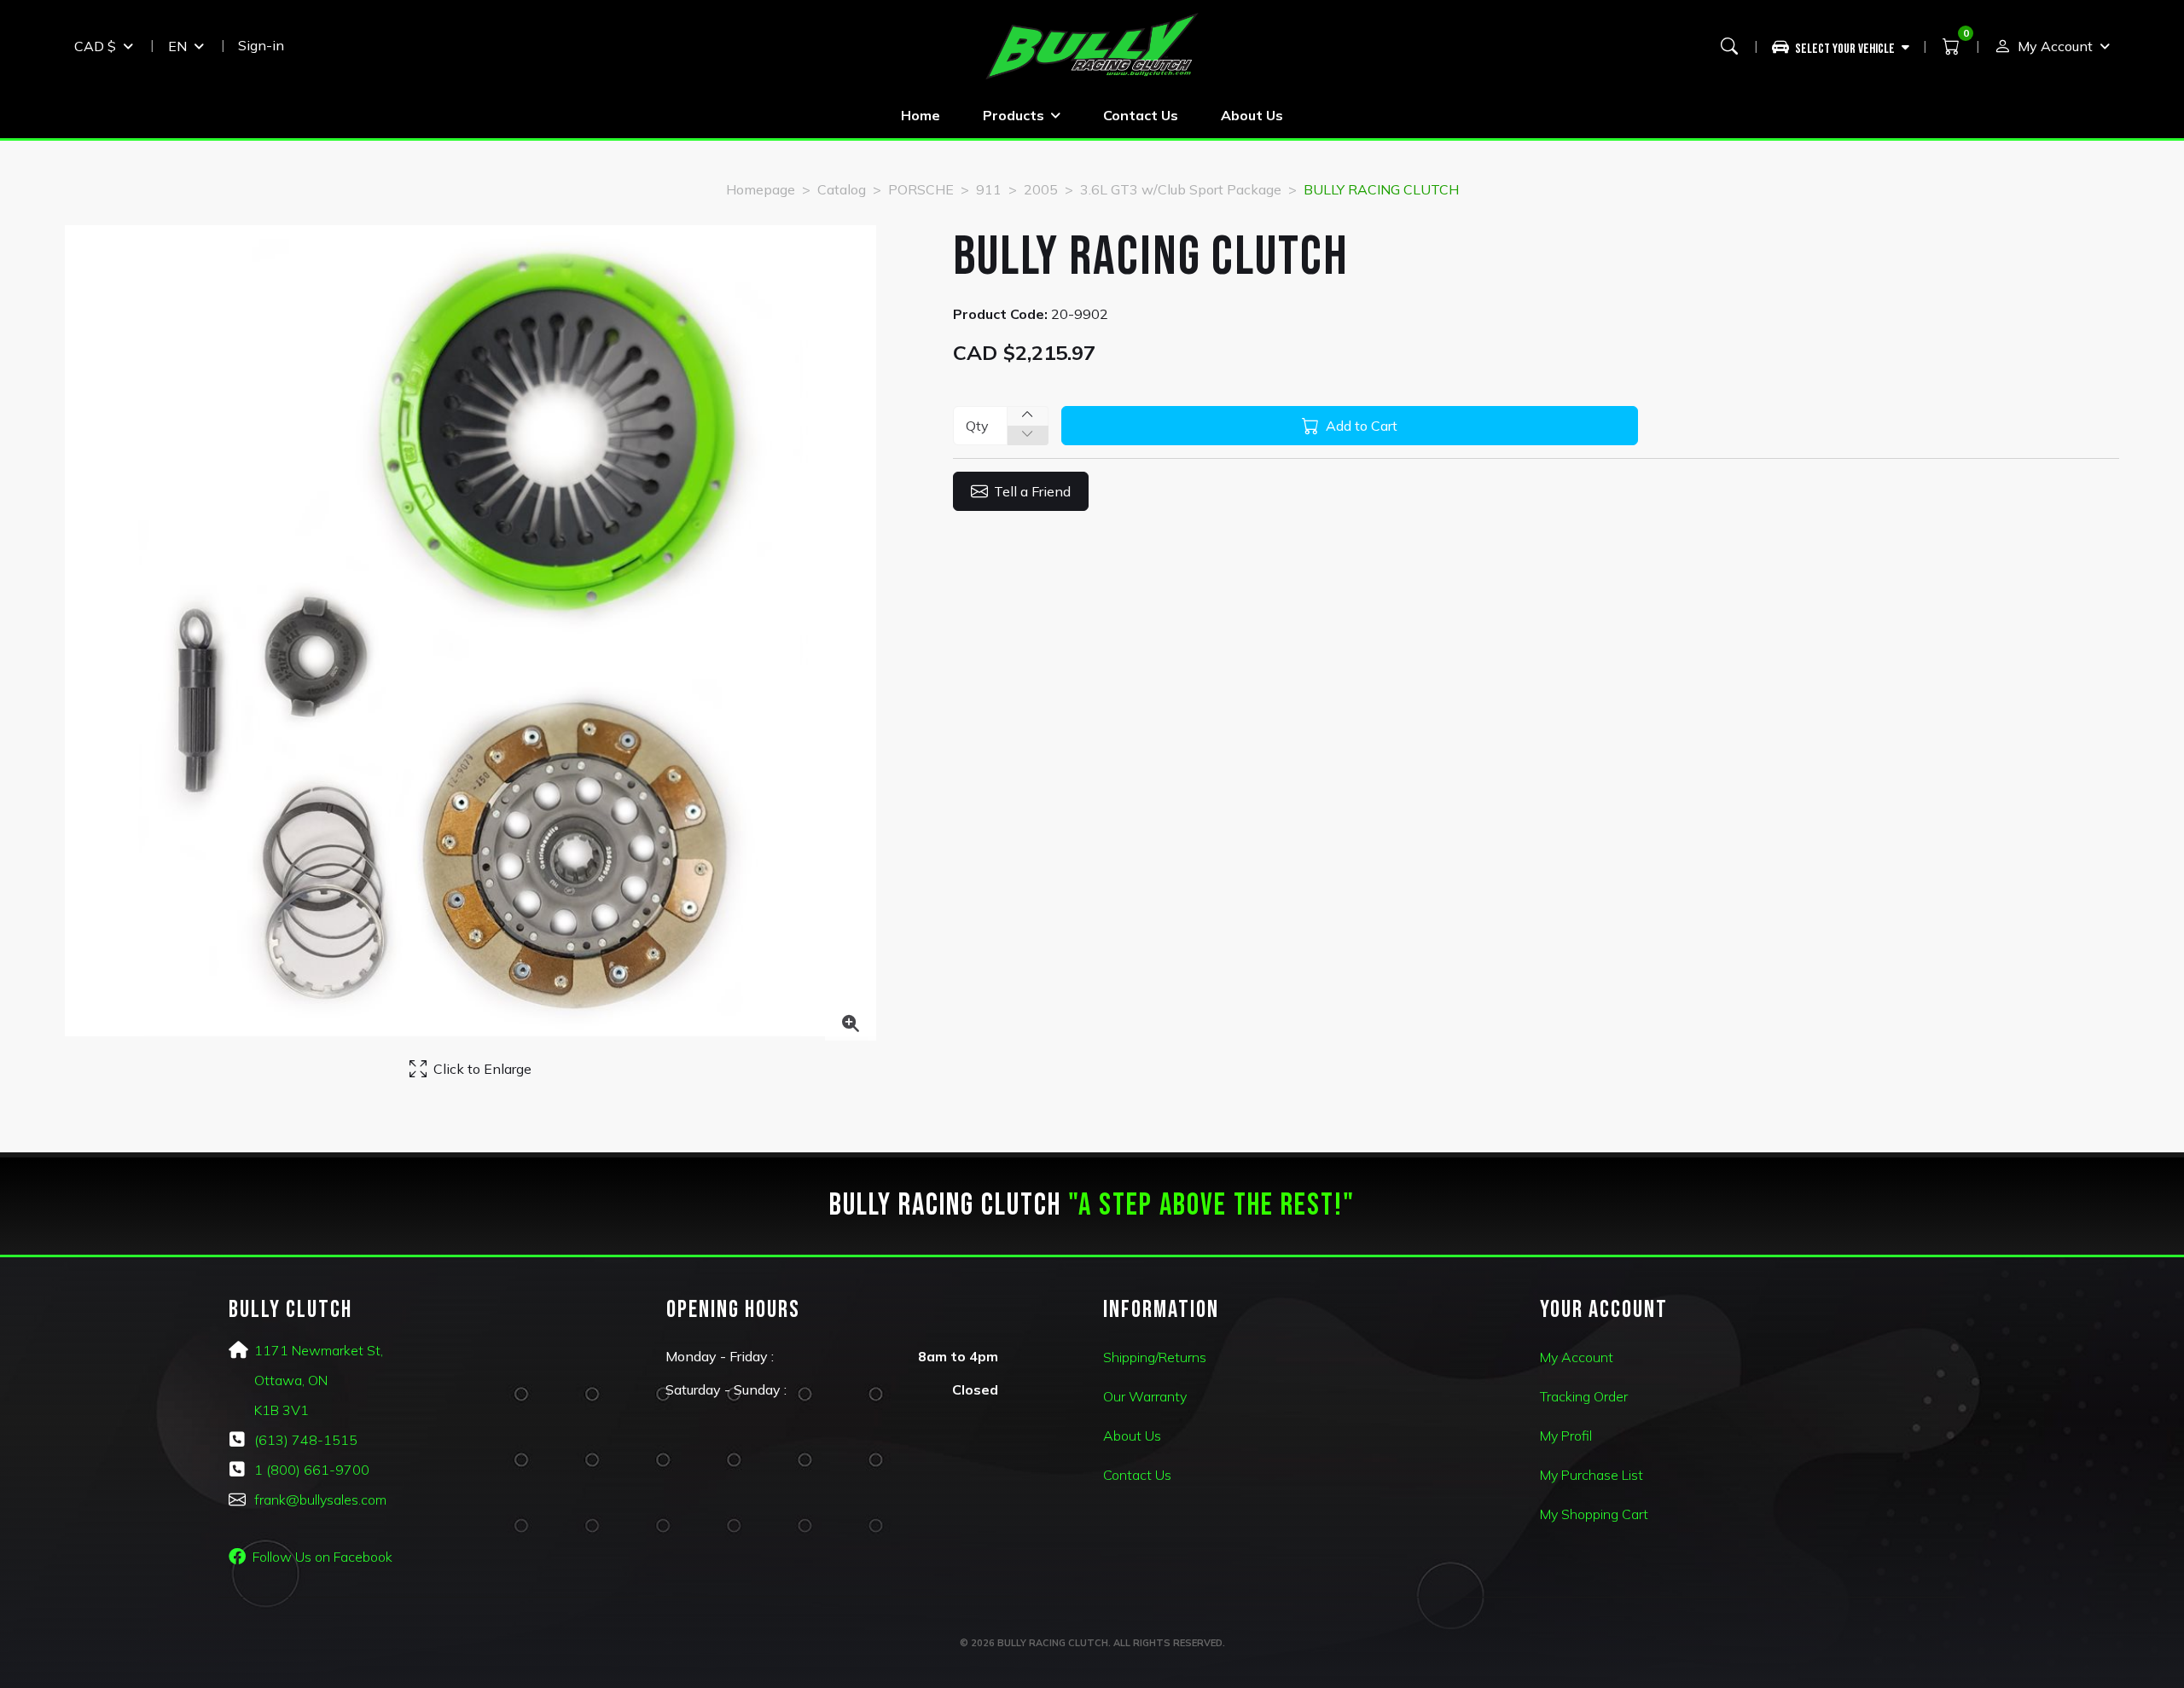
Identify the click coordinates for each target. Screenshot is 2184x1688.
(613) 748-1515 (306, 1440)
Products (1014, 115)
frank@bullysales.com (320, 1499)
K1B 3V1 (282, 1410)
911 (989, 189)
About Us (1252, 115)
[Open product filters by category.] (1841, 46)
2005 (1041, 189)
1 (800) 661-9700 (312, 1470)
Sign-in (261, 45)
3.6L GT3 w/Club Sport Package (1181, 189)
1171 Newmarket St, (319, 1350)
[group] (1847, 46)
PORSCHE (921, 189)
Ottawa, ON (291, 1380)
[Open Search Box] (1729, 46)
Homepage (761, 189)
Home (921, 115)
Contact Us (1141, 115)
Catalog (842, 189)
